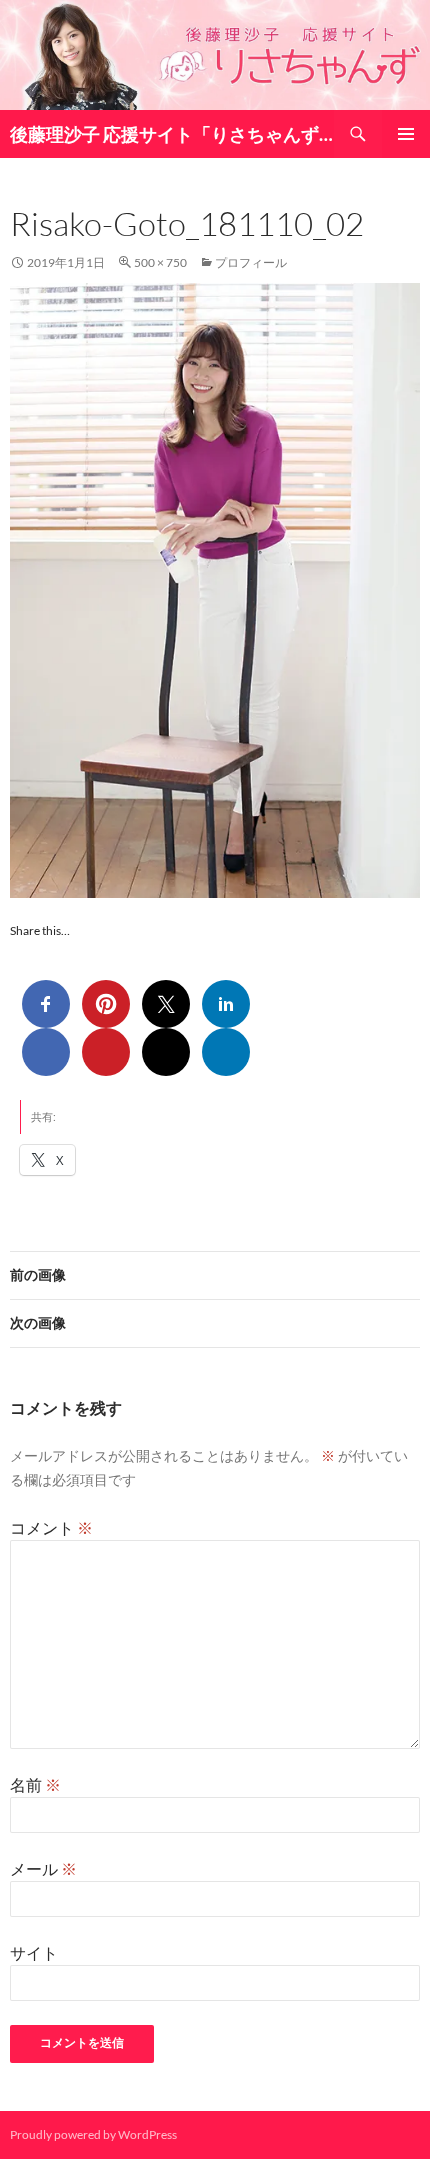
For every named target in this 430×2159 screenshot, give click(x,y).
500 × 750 (160, 262)
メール (43, 1868)
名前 (35, 1784)
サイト (34, 1952)
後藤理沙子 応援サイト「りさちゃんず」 (172, 134)
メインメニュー (406, 134)
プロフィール (251, 262)
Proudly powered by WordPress (93, 2134)
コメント (51, 1527)
